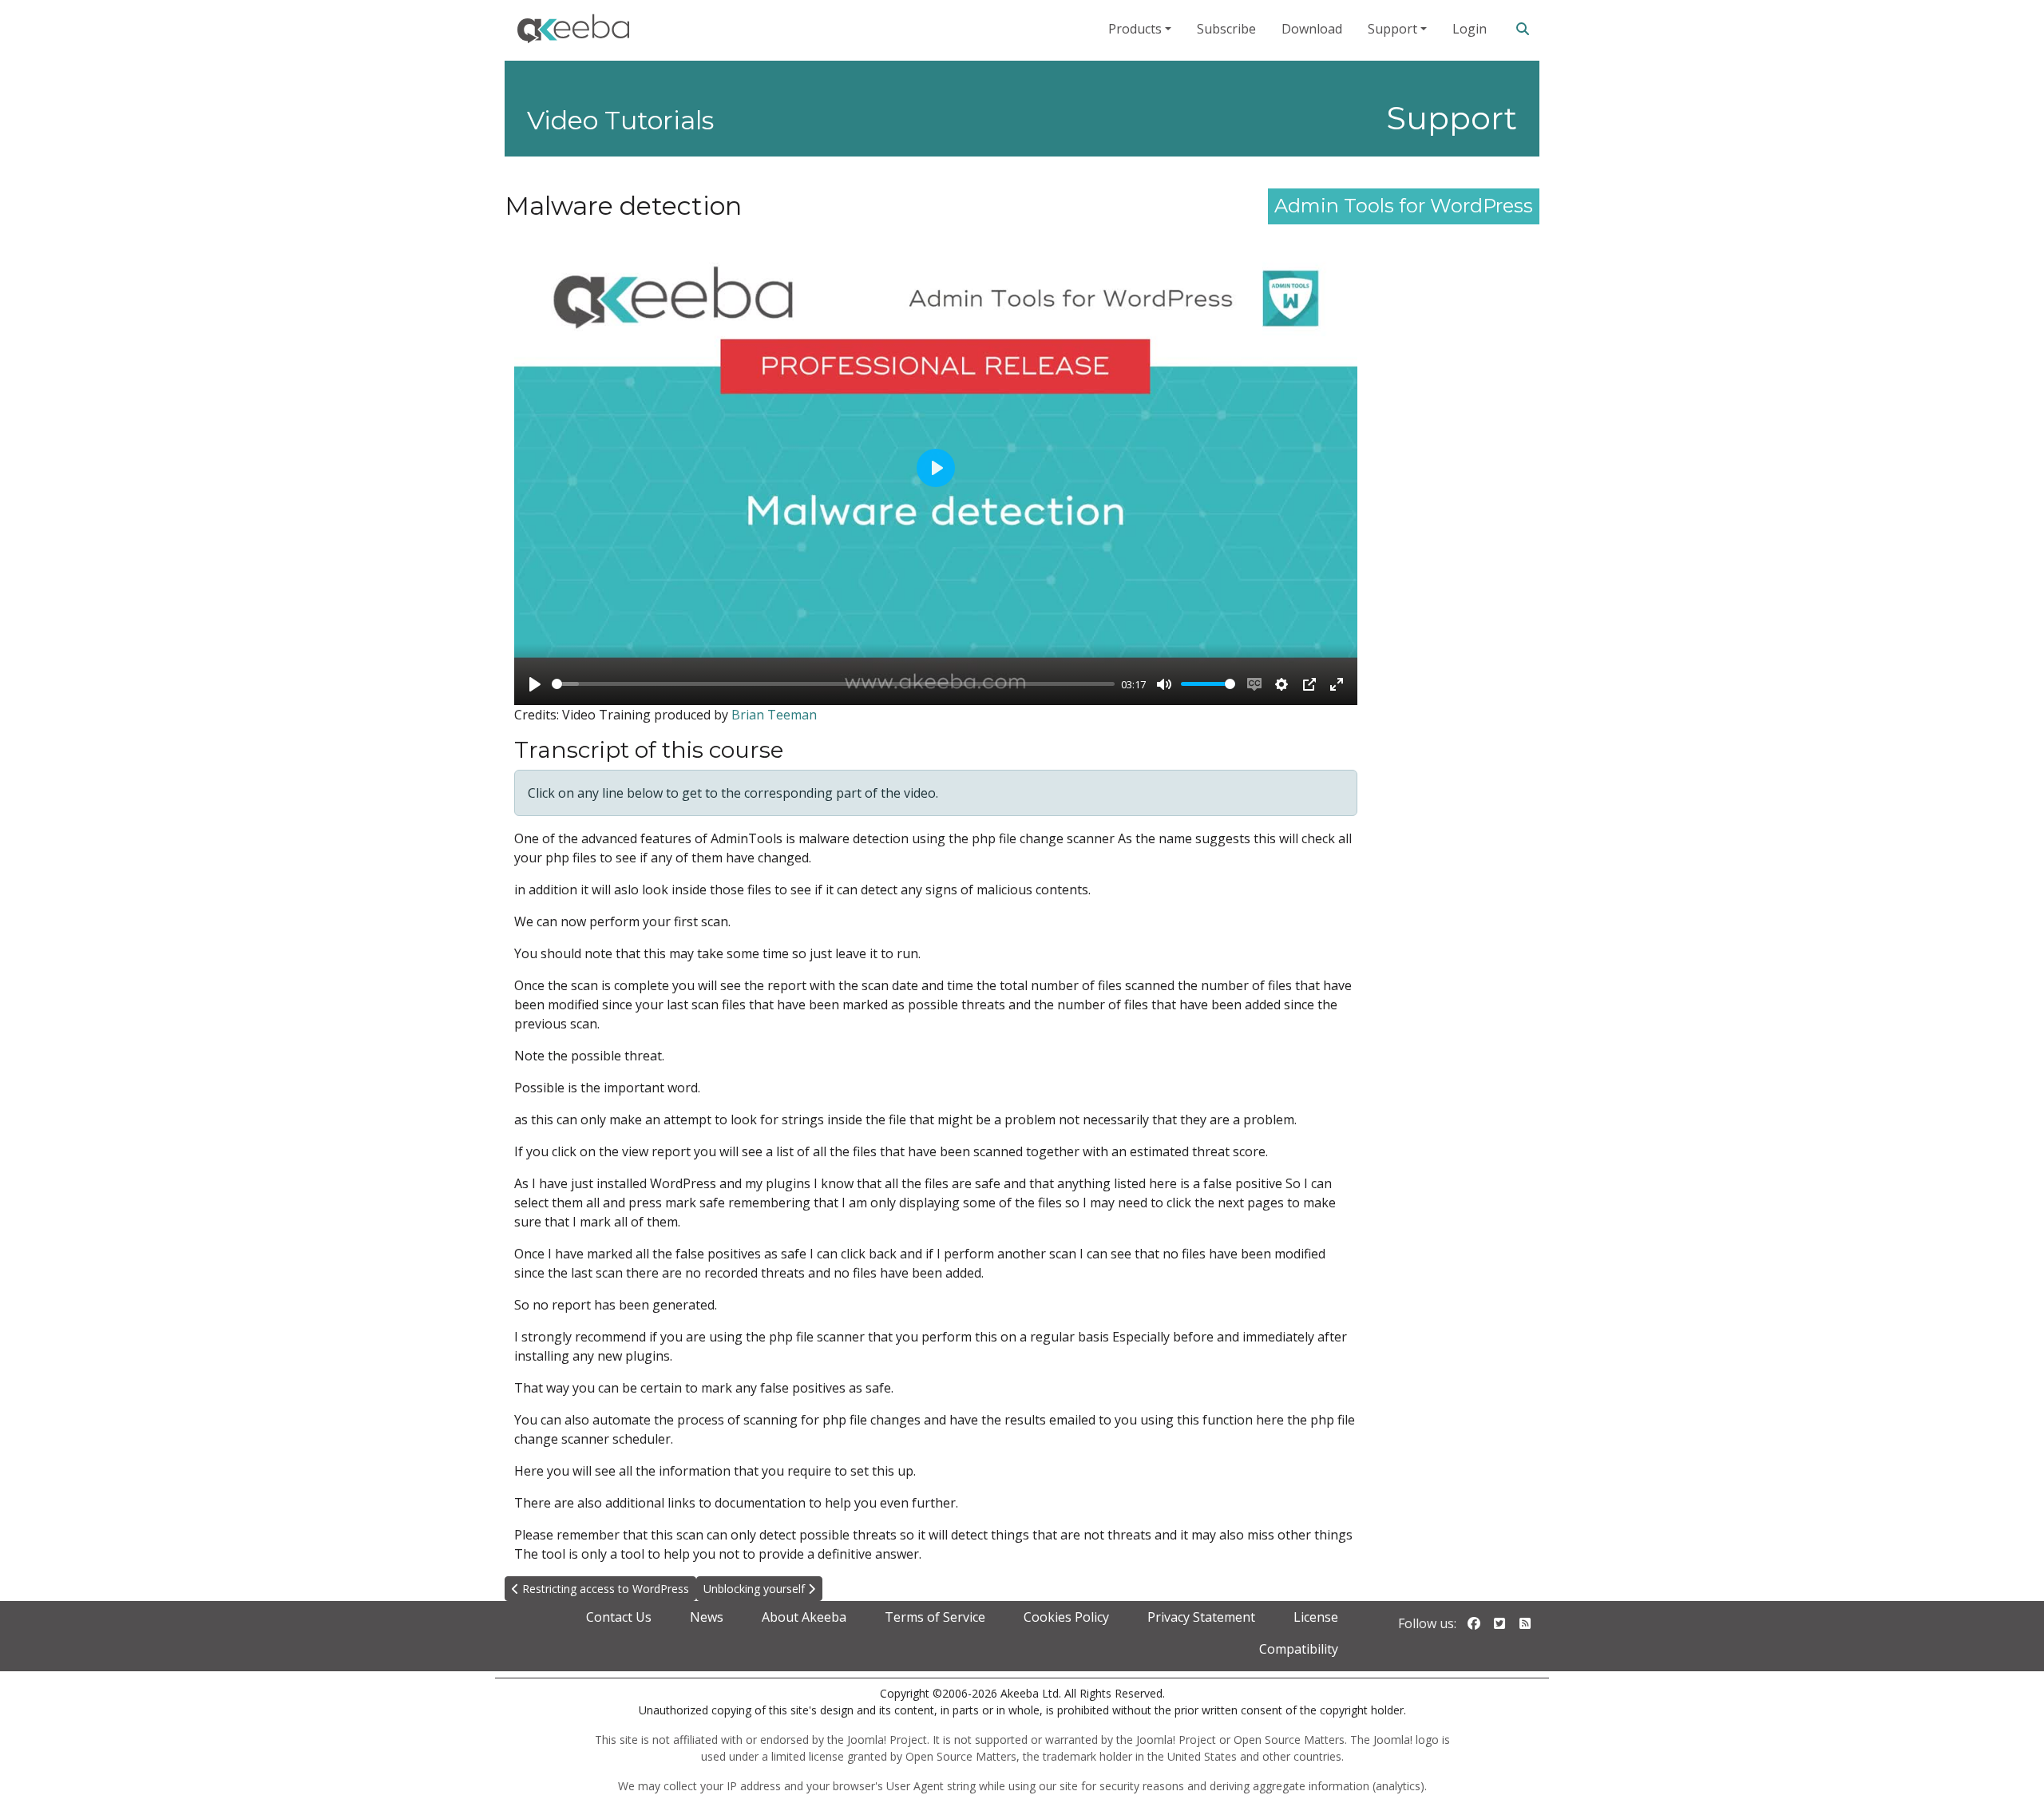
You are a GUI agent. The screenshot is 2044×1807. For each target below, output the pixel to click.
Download (1312, 29)
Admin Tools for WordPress (1404, 206)
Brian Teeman (774, 715)
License (1316, 1617)
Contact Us (619, 1617)
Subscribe (1226, 29)
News (707, 1617)
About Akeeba (804, 1617)
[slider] (833, 684)
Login (1470, 29)
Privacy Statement (1201, 1617)
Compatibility (1299, 1649)
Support (1392, 29)
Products (1135, 29)
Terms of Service (935, 1617)
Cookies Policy (1066, 1617)
